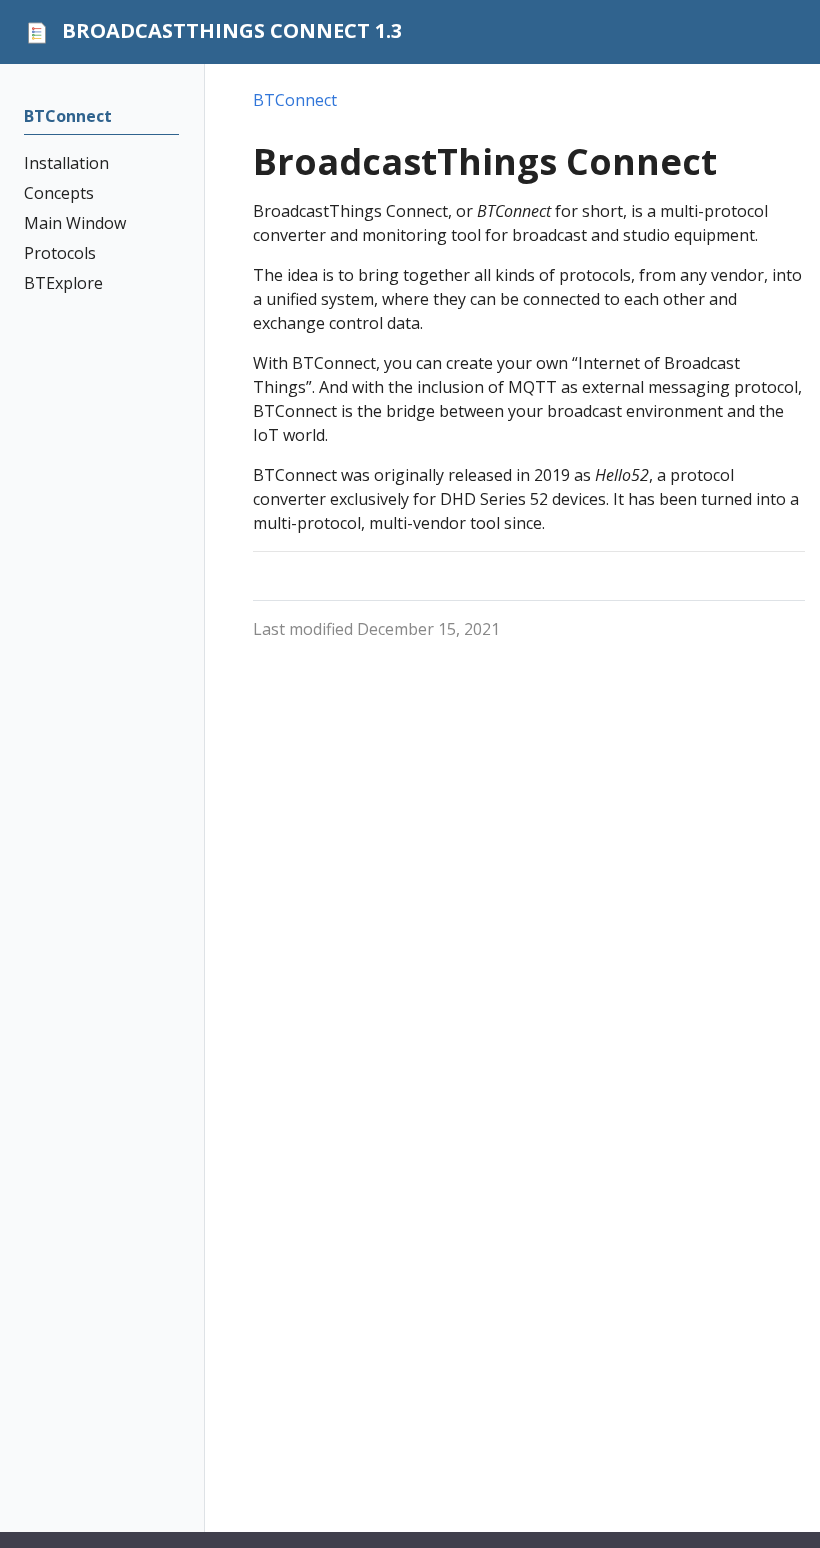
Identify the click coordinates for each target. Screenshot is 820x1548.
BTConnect (295, 100)
